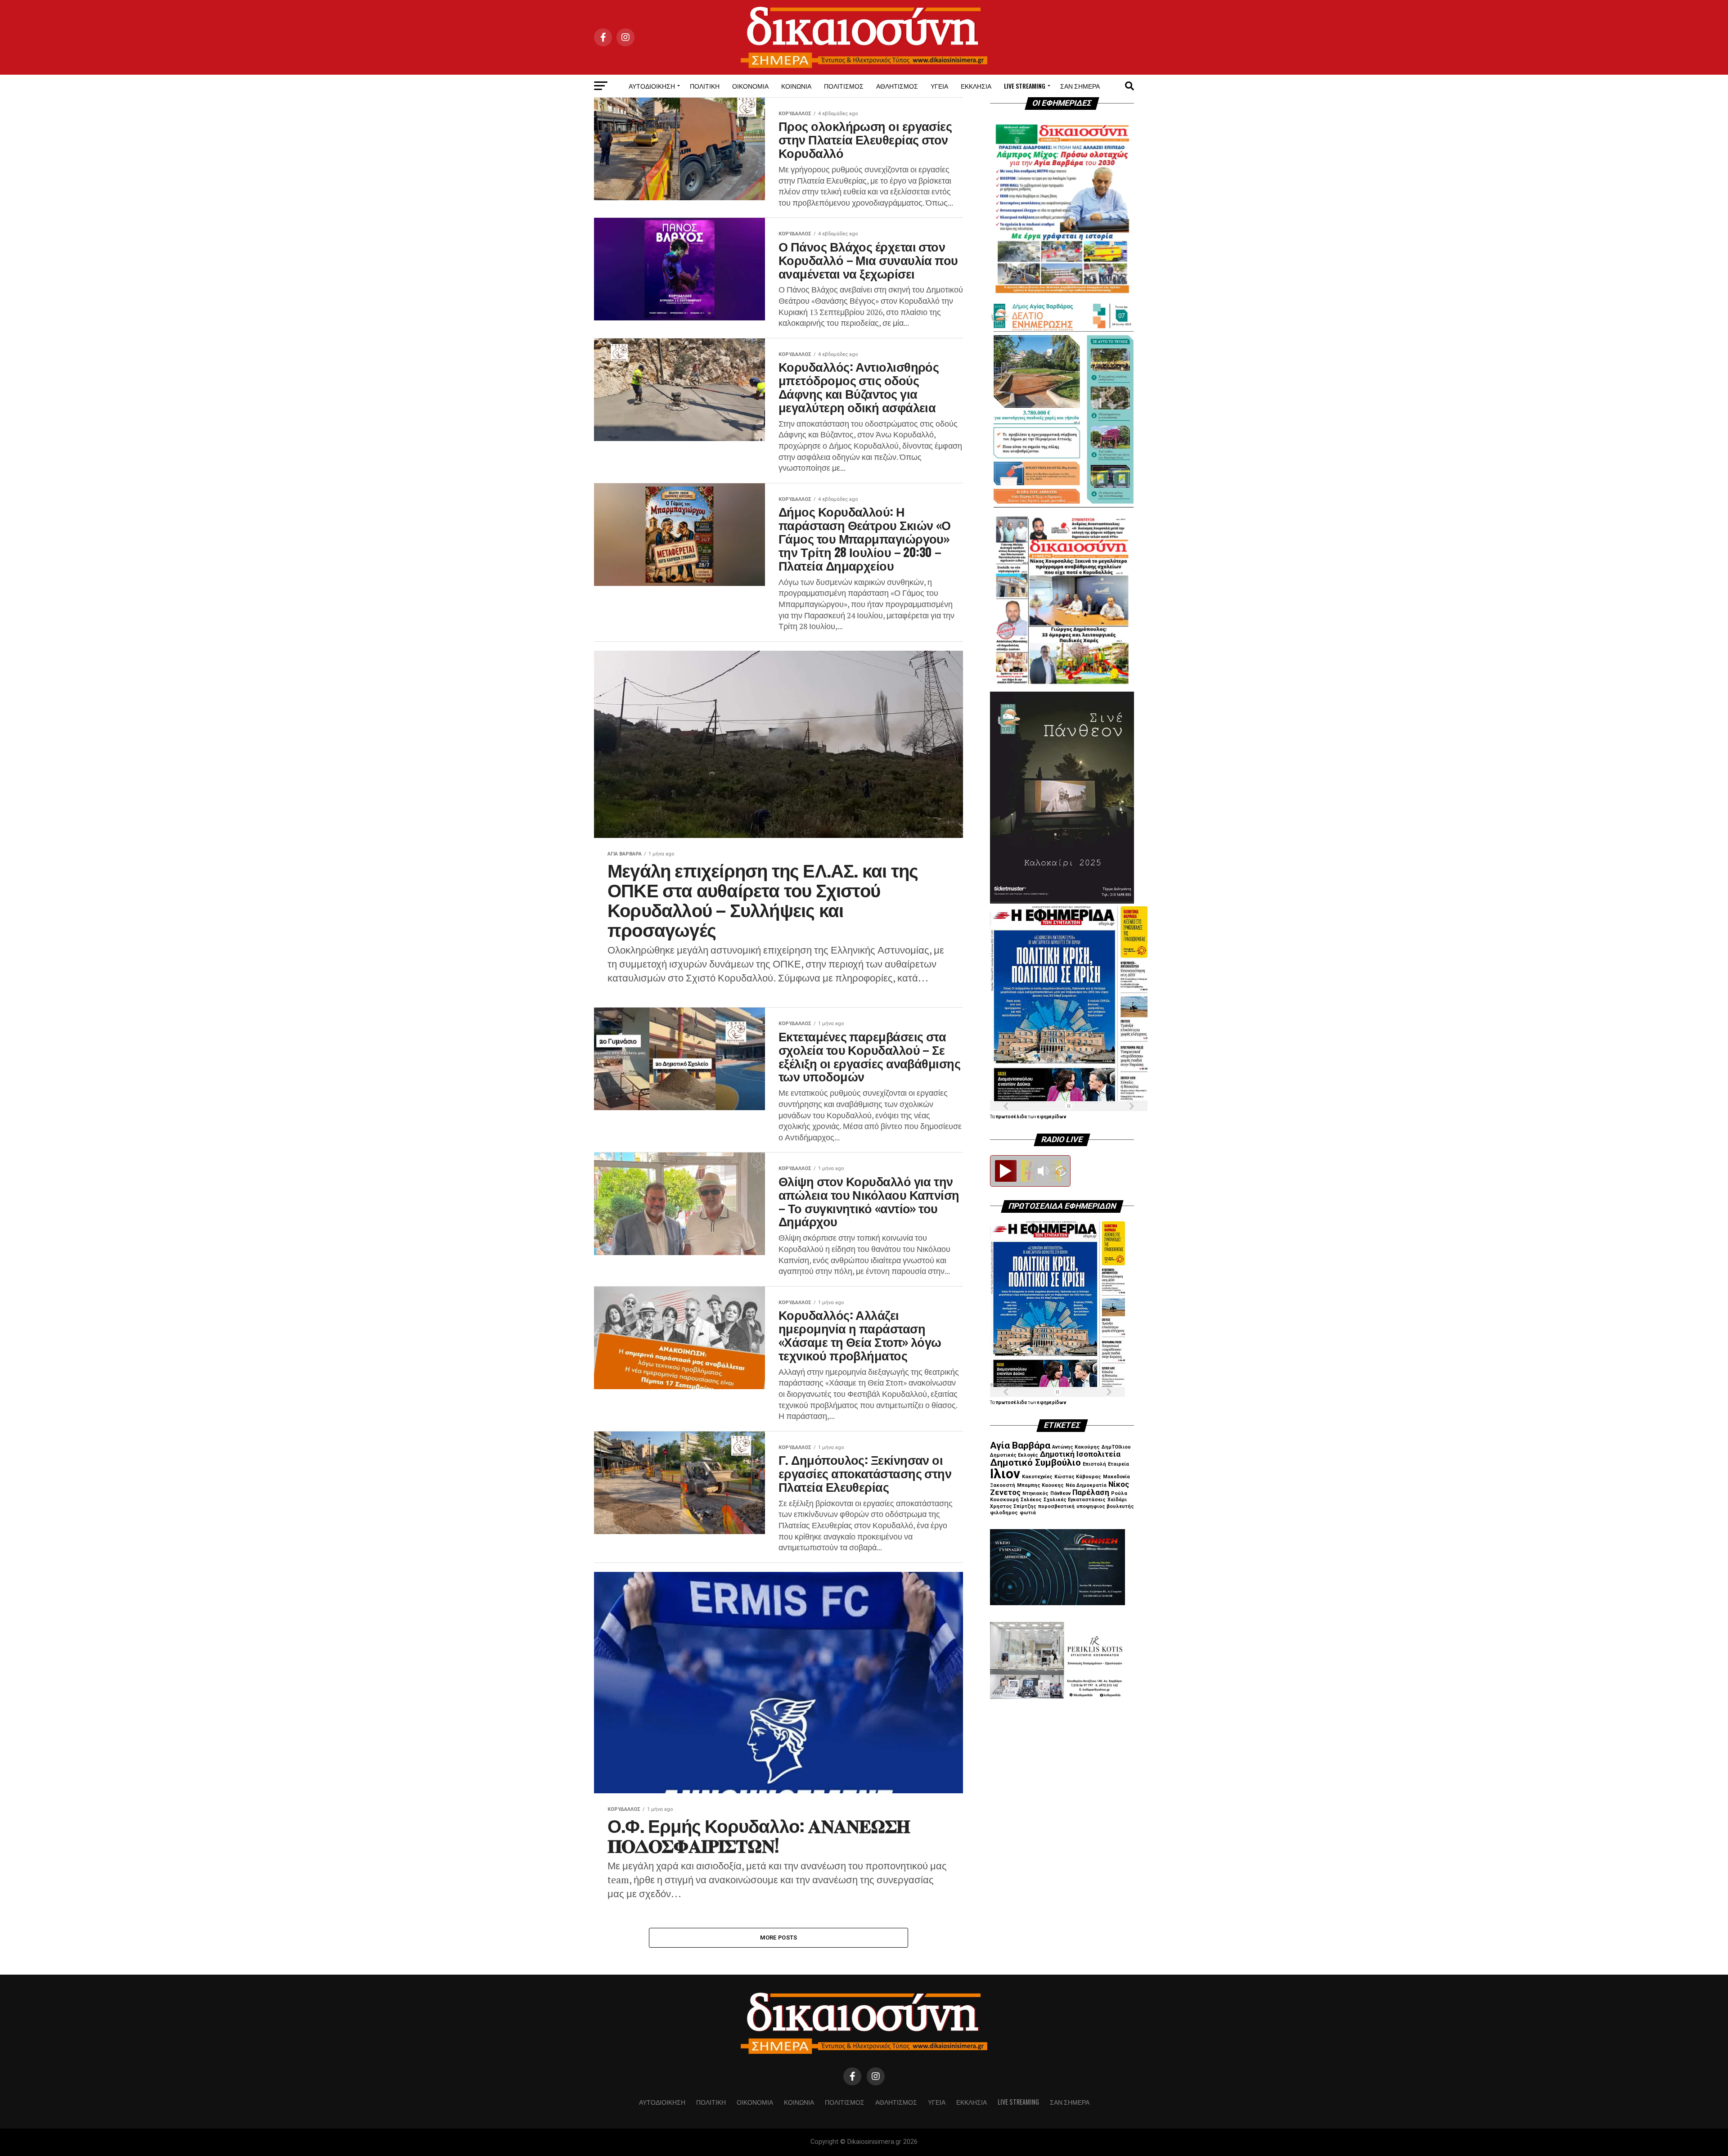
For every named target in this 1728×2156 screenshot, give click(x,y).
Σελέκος (1031, 1500)
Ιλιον (1005, 1474)
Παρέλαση (1091, 1492)
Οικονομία (750, 86)
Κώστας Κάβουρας (1078, 1477)
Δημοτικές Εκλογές (1014, 1455)
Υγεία (939, 86)
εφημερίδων (1052, 1117)
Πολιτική (705, 86)
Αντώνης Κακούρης (1076, 1447)
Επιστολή (1094, 1464)
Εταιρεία (1118, 1464)
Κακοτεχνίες (1037, 1477)
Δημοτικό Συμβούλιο (1035, 1463)
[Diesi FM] (1030, 1166)
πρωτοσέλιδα (1012, 1117)
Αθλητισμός (897, 86)
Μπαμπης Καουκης (1040, 1485)
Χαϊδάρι (1117, 1500)
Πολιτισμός (844, 86)
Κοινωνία (796, 86)
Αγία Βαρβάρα (1020, 1445)
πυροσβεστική (1056, 1506)
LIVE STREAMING (1025, 86)
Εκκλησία (976, 86)
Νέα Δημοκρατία (1086, 1485)
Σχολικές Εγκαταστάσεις (1075, 1500)
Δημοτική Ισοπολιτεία (1080, 1454)
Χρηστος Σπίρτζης (1013, 1506)
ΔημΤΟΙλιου (1116, 1447)
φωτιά (1028, 1513)
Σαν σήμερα (1080, 86)
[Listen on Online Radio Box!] (1061, 1172)
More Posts (779, 1938)
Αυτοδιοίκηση (652, 86)
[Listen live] (1006, 1171)
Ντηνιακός (1035, 1493)
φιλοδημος (1004, 1513)
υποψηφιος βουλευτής (1105, 1506)
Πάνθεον (1060, 1493)
